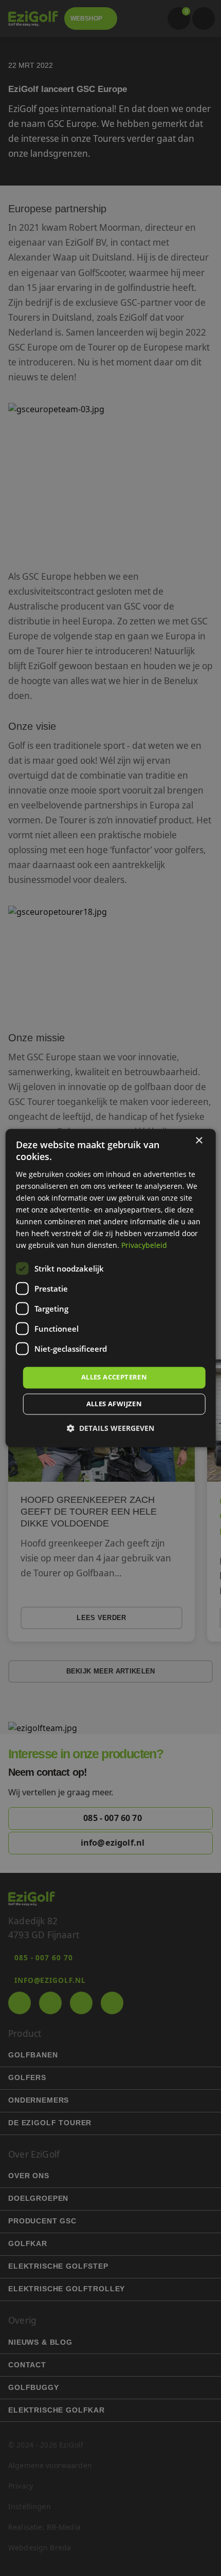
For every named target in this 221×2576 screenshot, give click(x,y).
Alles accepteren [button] (114, 1377)
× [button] (199, 1141)
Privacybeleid (144, 1246)
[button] (110, 1429)
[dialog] (111, 1288)
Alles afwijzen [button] (114, 1404)
